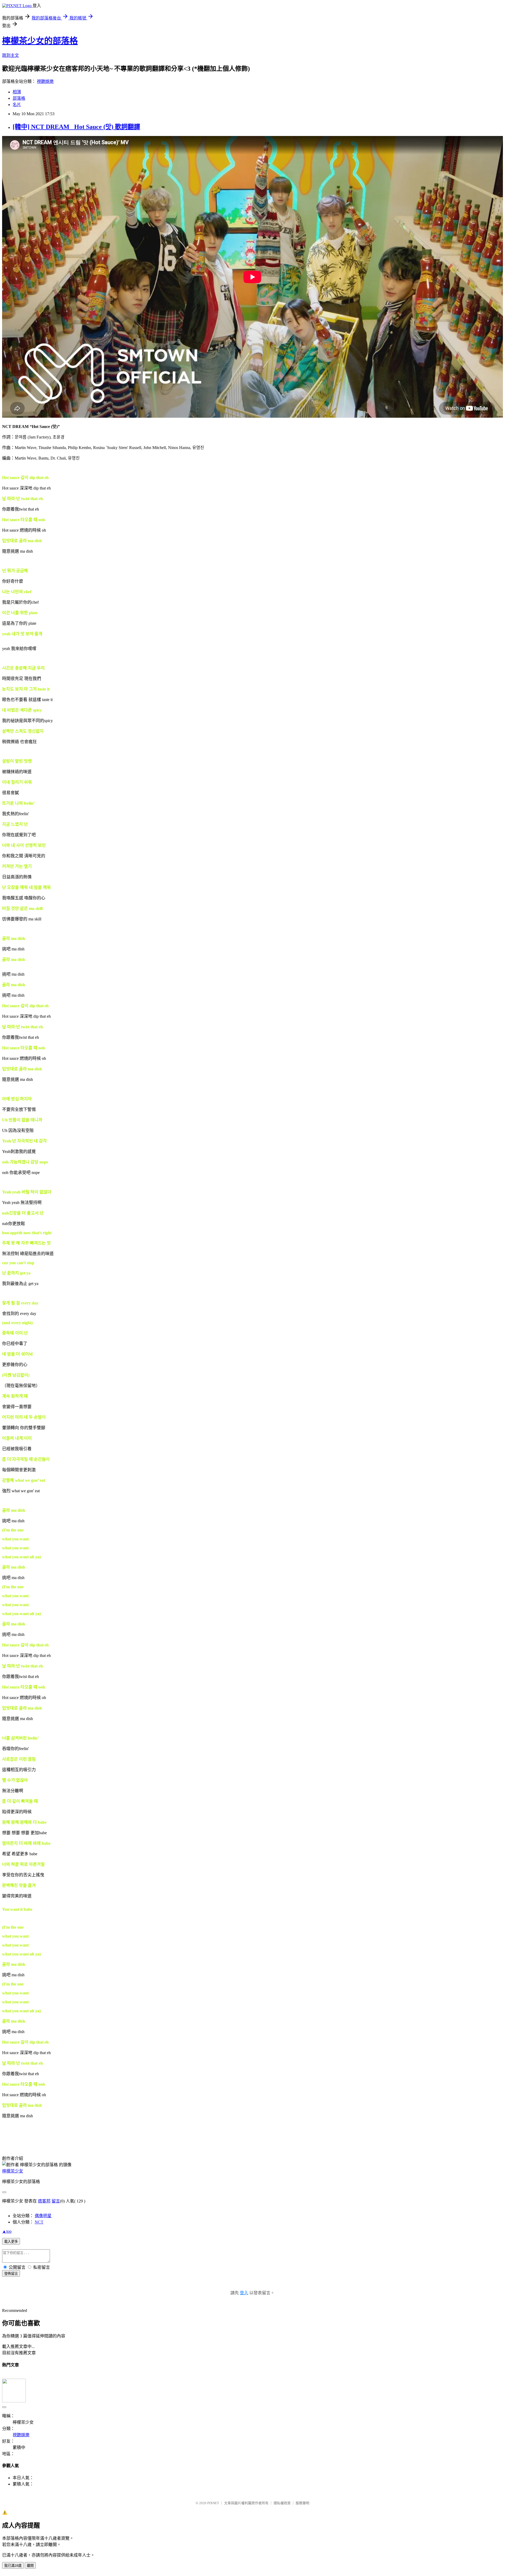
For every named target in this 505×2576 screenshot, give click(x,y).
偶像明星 (43, 2216)
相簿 (17, 92)
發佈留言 (11, 2274)
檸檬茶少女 (13, 2171)
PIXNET (213, 2503)
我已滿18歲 (13, 2566)
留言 (56, 2201)
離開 (30, 2566)
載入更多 (11, 2242)
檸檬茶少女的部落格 (40, 41)
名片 (17, 105)
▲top (7, 2231)
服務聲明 (302, 2503)
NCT (39, 2222)
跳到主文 (11, 55)
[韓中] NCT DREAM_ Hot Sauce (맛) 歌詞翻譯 (76, 127)
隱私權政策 (282, 2503)
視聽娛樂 (45, 81)
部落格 (19, 98)
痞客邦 (44, 2201)
